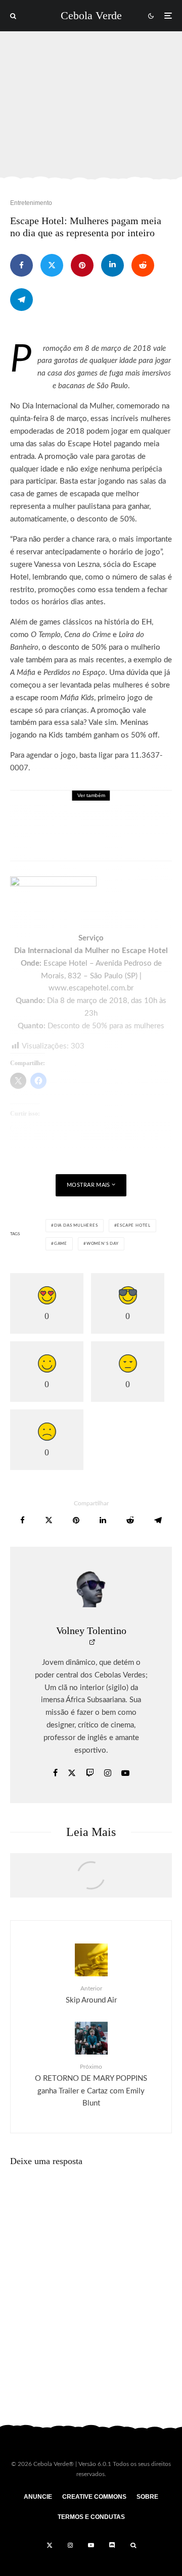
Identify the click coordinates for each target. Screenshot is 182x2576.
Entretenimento (31, 203)
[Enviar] (143, 265)
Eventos (119, 805)
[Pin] (82, 265)
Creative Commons (94, 2497)
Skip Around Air (91, 1994)
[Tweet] (52, 265)
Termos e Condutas (91, 2517)
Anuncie (38, 2497)
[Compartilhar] (21, 265)
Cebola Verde (91, 16)
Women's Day (103, 1244)
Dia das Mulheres (76, 1226)
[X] (50, 2545)
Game (61, 1244)
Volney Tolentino (91, 1631)
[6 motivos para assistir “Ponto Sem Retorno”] (91, 1880)
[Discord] (112, 2545)
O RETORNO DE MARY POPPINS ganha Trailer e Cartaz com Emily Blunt (91, 2085)
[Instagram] (70, 2545)
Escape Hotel (134, 1226)
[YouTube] (91, 2545)
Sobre (147, 2497)
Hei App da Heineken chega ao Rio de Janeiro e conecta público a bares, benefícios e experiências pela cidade (115, 832)
